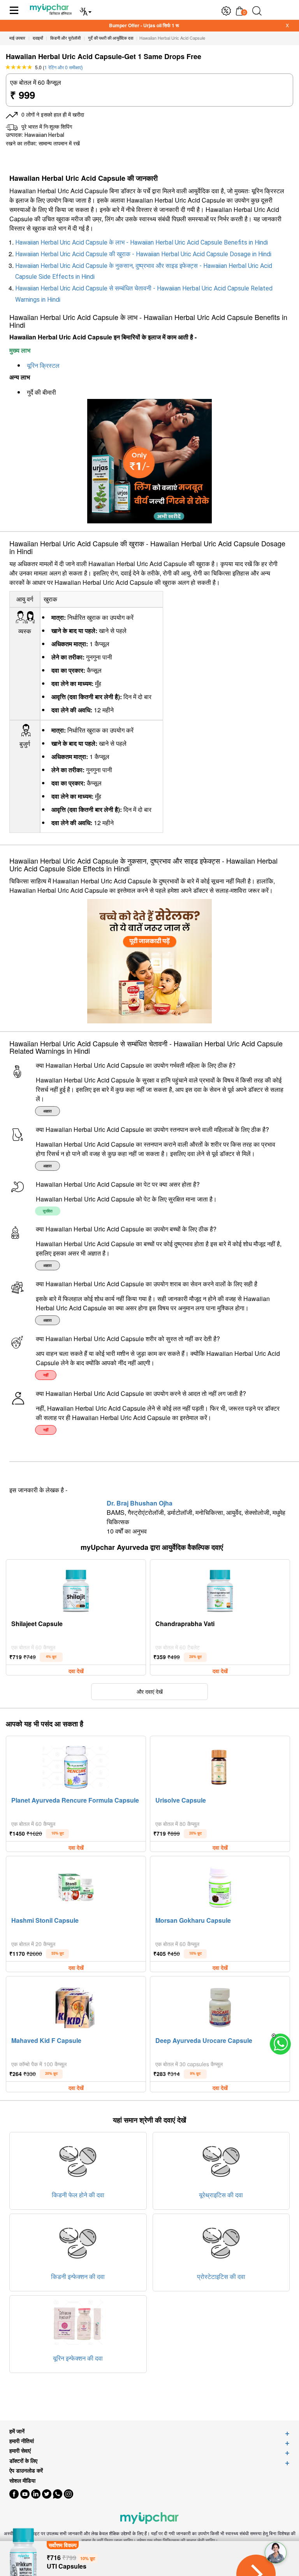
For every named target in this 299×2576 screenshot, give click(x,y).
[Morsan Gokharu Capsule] (220, 1885)
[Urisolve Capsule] (220, 1765)
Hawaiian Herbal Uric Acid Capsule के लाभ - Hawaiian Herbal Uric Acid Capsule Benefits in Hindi (142, 242)
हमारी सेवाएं (20, 2451)
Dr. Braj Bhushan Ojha (140, 1503)
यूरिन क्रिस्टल (43, 366)
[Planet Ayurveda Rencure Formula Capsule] (76, 1765)
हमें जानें (17, 2431)
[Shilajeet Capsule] (76, 1589)
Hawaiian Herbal (44, 135)
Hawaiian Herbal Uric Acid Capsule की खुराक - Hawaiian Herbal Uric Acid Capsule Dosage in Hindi (143, 254)
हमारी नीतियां (22, 2441)
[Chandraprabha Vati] (220, 1589)
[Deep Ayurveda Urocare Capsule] (220, 2006)
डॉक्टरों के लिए (23, 2461)
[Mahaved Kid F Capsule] (76, 2006)
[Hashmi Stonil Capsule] (76, 1885)
